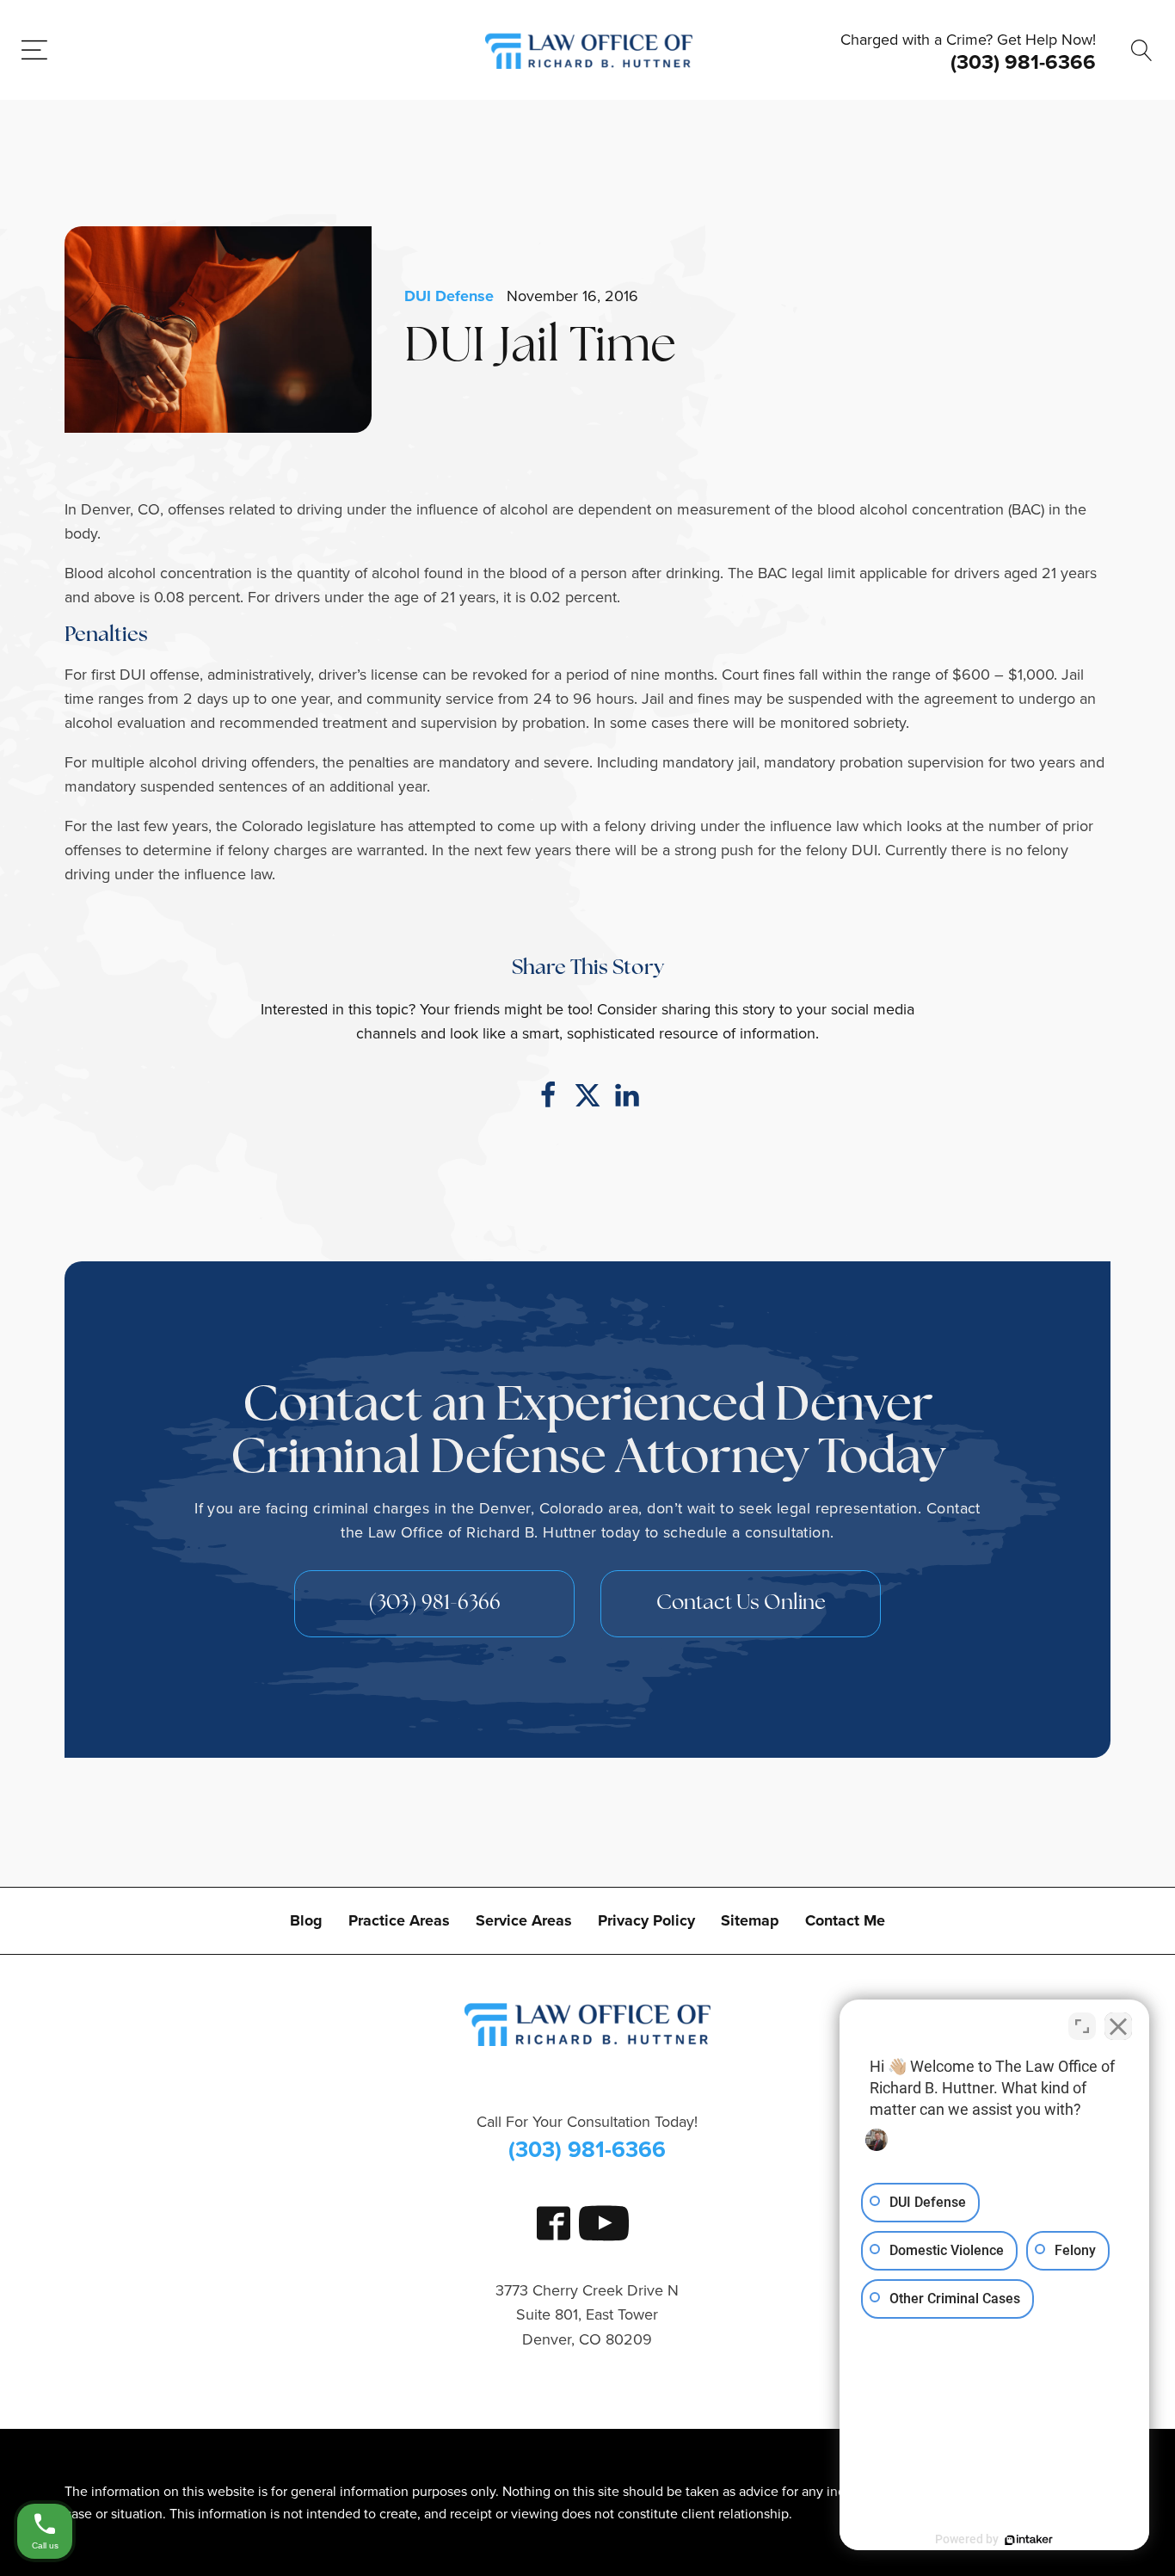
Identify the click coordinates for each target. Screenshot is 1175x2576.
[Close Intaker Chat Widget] (1118, 2026)
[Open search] (1142, 50)
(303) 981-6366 (1023, 62)
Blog (306, 1920)
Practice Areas (399, 1920)
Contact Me (845, 1920)
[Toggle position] (1082, 2026)
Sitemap (750, 1920)
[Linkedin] (627, 1095)
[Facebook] (548, 1095)
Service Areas (524, 1920)
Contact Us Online (741, 1604)
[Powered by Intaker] (1029, 2540)
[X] (587, 1095)
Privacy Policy (646, 1920)
